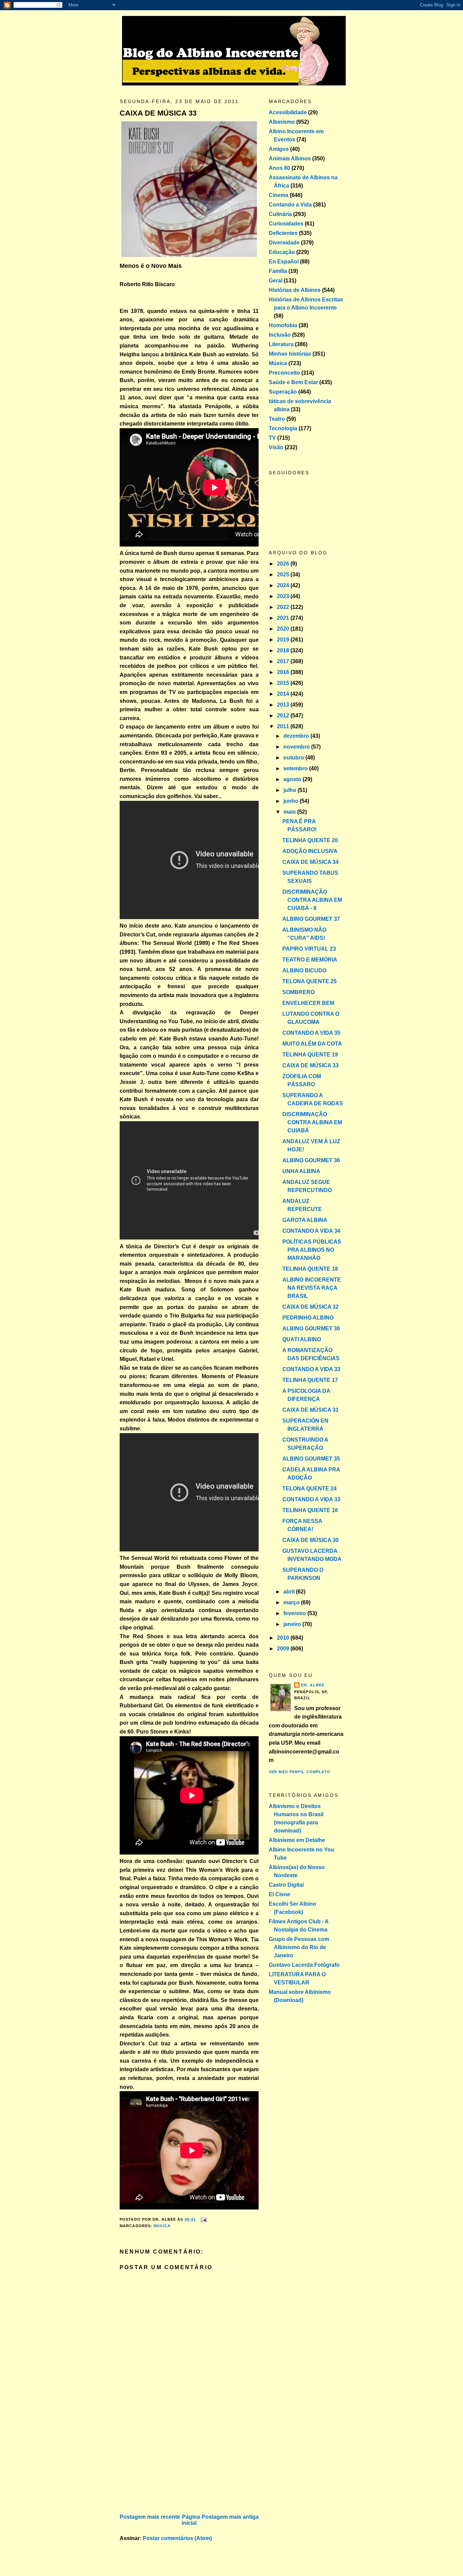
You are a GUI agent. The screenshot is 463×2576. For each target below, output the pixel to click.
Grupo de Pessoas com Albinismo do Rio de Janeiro (299, 1947)
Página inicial (191, 2520)
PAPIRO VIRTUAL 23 (309, 949)
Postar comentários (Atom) (177, 2538)
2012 (284, 716)
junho (291, 801)
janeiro (293, 1624)
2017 (284, 661)
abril (290, 1592)
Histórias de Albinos (295, 290)
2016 (284, 672)
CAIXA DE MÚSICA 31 (310, 1410)
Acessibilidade (288, 112)
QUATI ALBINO (302, 1339)
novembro (297, 747)
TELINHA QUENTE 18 (310, 1269)
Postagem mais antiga (230, 2517)
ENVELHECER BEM (308, 1003)
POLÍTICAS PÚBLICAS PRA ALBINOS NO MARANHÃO (312, 1250)
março (292, 1602)
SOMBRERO (298, 992)
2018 (284, 650)
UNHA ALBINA (301, 1171)
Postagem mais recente (150, 2517)
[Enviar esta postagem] (203, 2219)
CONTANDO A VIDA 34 (311, 1231)
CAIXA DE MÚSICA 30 (310, 1540)
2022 (284, 607)
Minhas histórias (290, 354)
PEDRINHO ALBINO (308, 1318)
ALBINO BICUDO (304, 970)
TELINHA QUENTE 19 (310, 1055)
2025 (284, 574)
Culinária (280, 214)
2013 (284, 705)
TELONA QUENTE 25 (309, 981)
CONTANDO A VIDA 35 (311, 1033)
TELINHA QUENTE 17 (310, 1380)
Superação (283, 392)
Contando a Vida (290, 205)
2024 (284, 585)
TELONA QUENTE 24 (309, 1489)
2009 (284, 1649)
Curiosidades (286, 224)
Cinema (279, 195)
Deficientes (283, 233)
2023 (284, 596)
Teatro (277, 419)
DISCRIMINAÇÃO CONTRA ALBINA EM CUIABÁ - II (312, 900)
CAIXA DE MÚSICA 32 (310, 1307)
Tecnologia (283, 428)
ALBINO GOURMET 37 (311, 919)
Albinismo (282, 122)
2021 (284, 618)
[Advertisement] (170, 2465)
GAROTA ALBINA (305, 1220)
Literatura (281, 344)
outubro (294, 758)
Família (278, 271)
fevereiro (295, 1613)
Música (162, 2226)
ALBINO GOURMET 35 (311, 1459)
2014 (284, 694)
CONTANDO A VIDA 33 (311, 1369)
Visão (276, 447)
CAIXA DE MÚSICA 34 (310, 862)
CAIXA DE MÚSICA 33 (158, 113)
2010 (284, 1638)
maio (290, 812)
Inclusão (280, 335)
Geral (276, 281)
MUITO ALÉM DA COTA (312, 1044)
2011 (284, 726)
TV (272, 438)
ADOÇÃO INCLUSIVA (310, 851)
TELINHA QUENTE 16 (310, 1510)
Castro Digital (286, 1885)
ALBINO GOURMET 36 (311, 1160)
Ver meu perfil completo (300, 1772)
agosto (293, 779)
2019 (284, 640)
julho (290, 790)
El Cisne (279, 1894)
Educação (282, 252)
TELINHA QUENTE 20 (310, 840)
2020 (284, 629)
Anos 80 (279, 168)
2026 (284, 564)
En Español (284, 262)
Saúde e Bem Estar (293, 382)
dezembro (297, 736)
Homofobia (283, 325)
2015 (284, 683)
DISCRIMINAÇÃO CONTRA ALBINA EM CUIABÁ (312, 1122)
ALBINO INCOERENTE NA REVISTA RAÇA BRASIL (312, 1288)
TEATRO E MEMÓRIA (310, 960)
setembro (296, 768)
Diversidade (284, 243)
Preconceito (284, 373)
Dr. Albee (313, 1685)
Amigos (279, 149)
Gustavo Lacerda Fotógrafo (304, 1965)
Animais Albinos (290, 158)
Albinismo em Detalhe (297, 1840)
